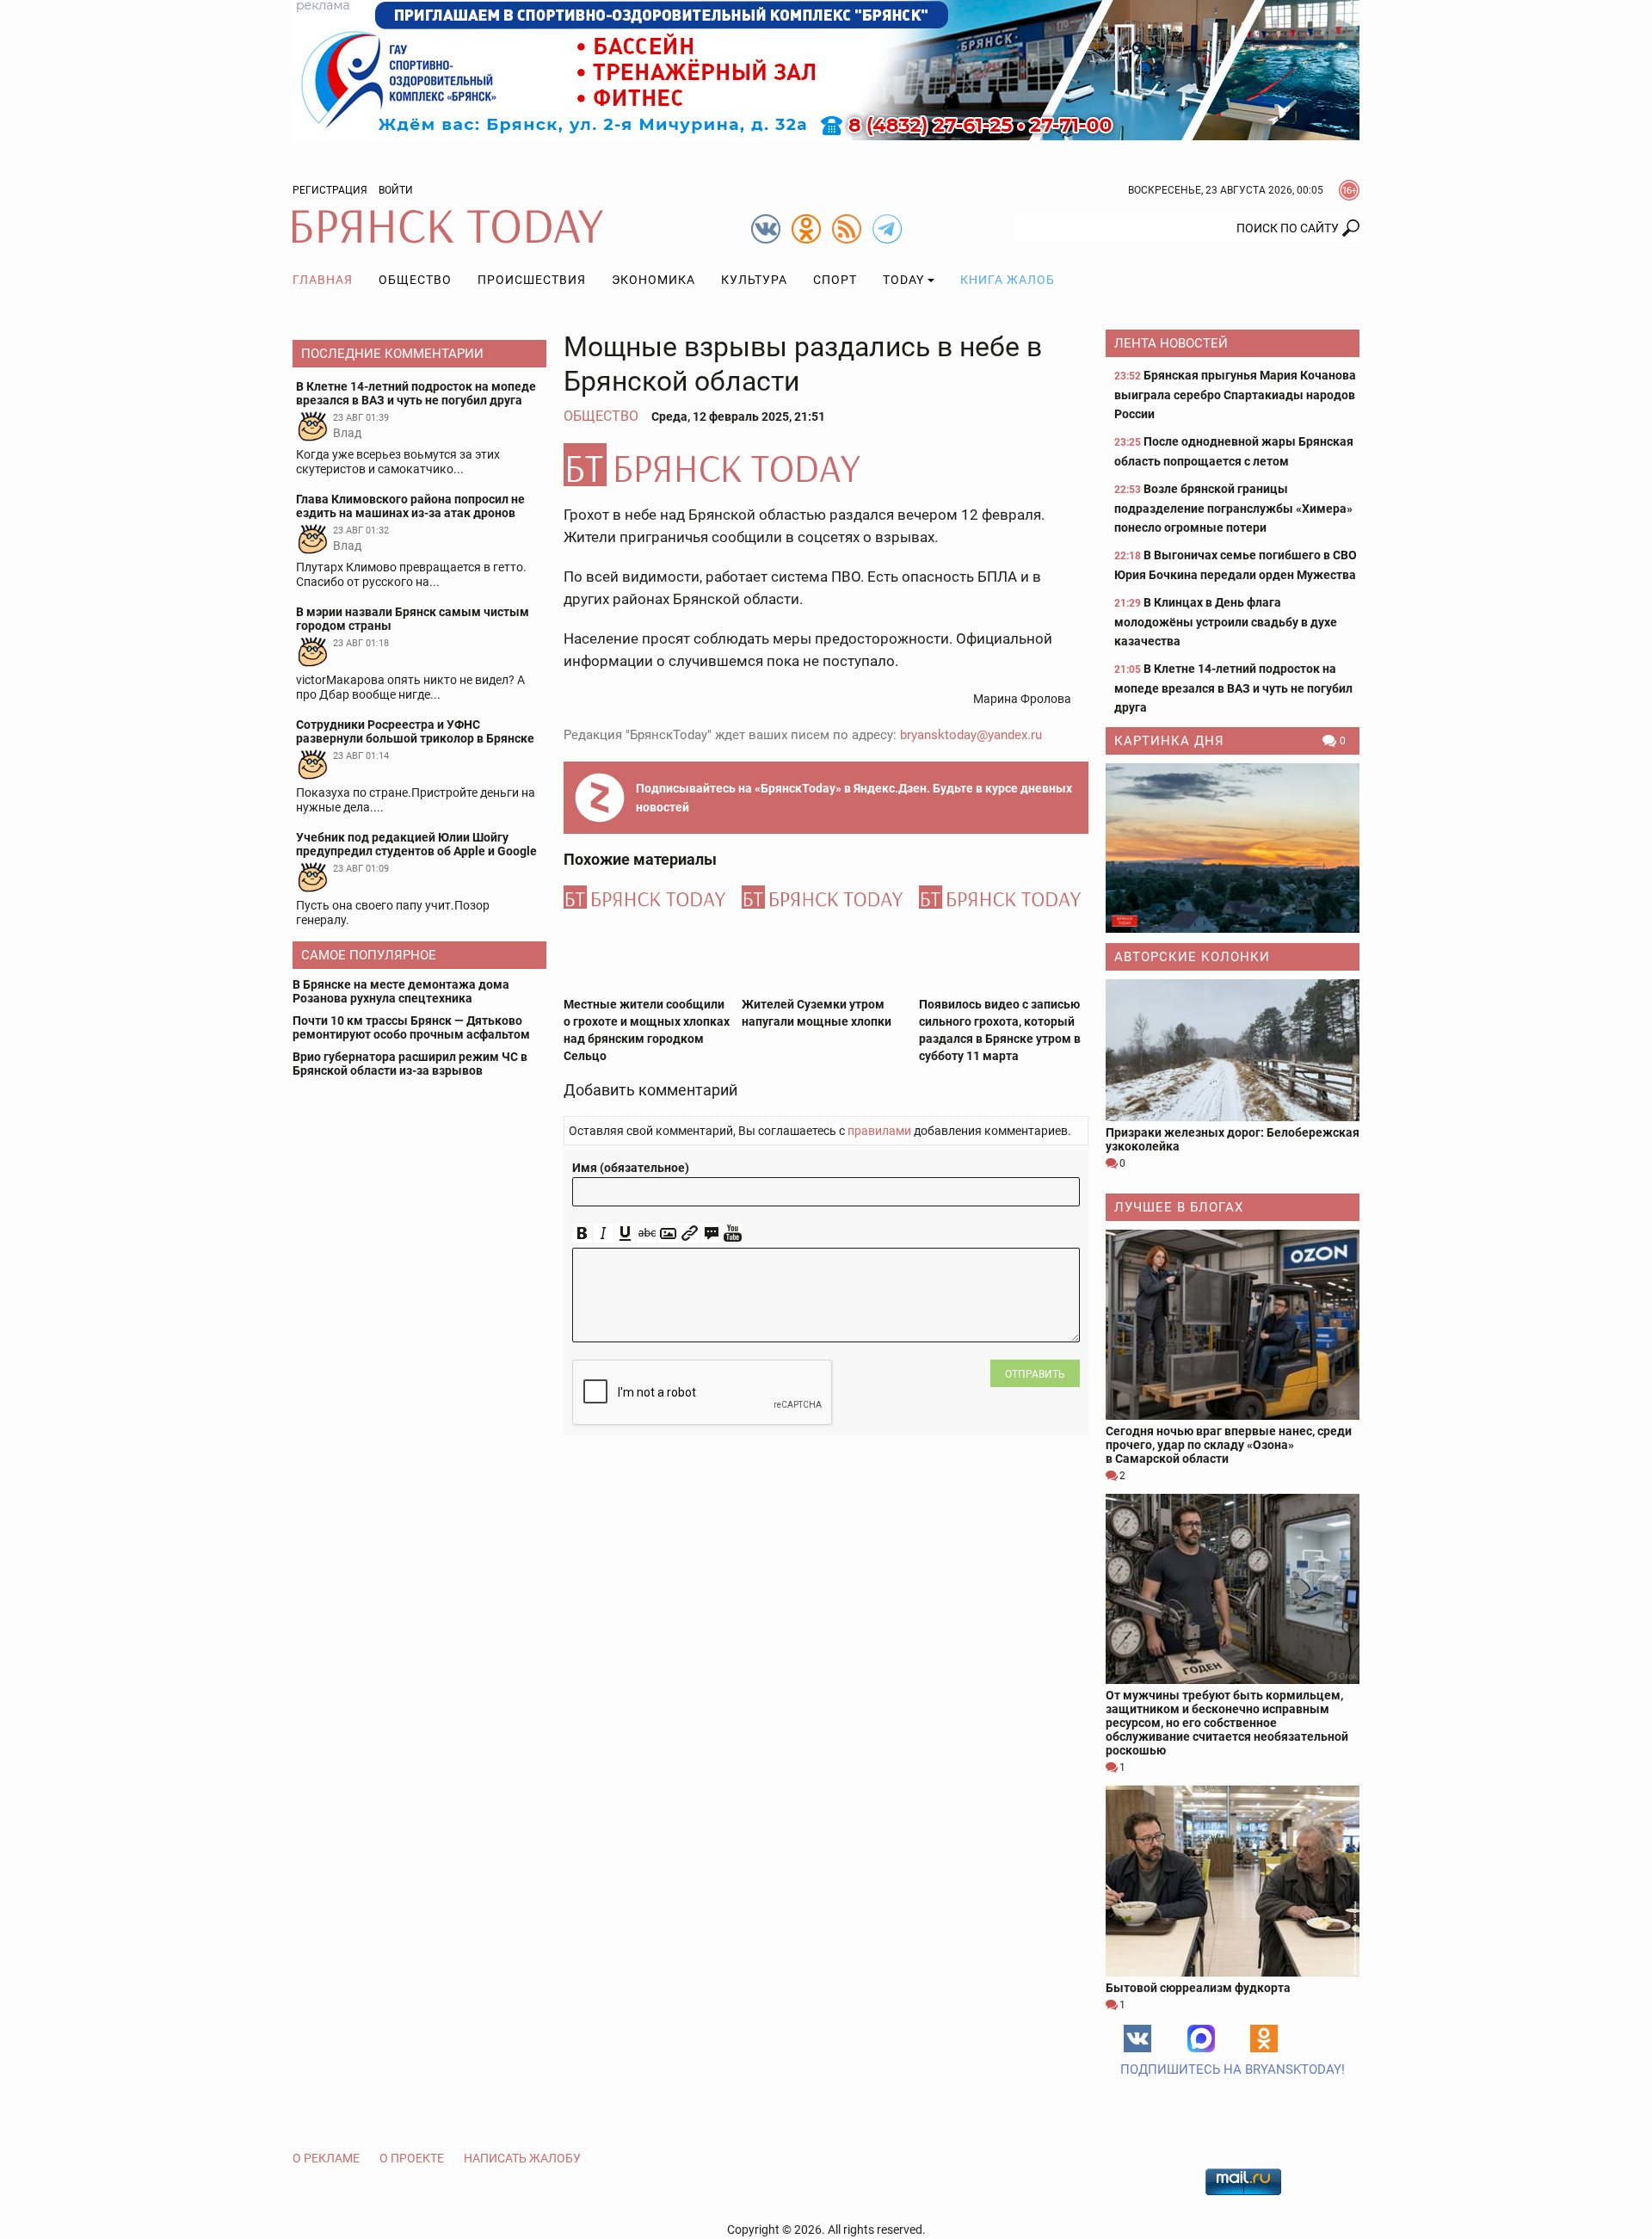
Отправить (1035, 1374)
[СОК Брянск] (826, 69)
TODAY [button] (903, 280)
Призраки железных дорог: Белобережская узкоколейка (1233, 1139)
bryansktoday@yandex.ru (971, 735)
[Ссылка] (690, 1234)
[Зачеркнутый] (647, 1234)
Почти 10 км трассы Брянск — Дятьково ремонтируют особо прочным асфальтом (411, 1027)
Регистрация (330, 190)
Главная (323, 280)
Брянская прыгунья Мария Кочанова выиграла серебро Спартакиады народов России (1235, 395)
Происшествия (532, 280)
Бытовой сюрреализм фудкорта (1198, 1988)
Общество (415, 280)
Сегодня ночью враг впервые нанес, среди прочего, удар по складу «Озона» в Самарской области (1229, 1445)
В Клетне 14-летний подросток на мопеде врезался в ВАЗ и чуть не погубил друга (1233, 688)
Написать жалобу (522, 2158)
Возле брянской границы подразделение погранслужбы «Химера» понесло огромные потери (1233, 508)
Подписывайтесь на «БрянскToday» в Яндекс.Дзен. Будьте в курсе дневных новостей (854, 798)
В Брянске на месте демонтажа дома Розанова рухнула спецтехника (401, 991)
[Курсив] (604, 1234)
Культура (754, 280)
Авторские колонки (1192, 957)
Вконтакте (1137, 2039)
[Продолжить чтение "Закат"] (1233, 848)
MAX (1201, 2039)
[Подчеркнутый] (625, 1234)
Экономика (653, 280)
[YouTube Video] (733, 1234)
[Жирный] (582, 1234)
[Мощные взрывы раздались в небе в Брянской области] (826, 465)
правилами (879, 1131)
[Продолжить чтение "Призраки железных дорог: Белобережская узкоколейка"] (1233, 1050)
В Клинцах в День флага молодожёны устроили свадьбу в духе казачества (1226, 622)
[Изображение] (668, 1234)
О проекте (412, 2158)
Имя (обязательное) (631, 1168)
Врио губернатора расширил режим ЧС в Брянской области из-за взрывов (410, 1064)
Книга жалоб (1008, 280)
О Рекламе (326, 2158)
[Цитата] (711, 1234)
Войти (396, 190)
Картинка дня (1169, 741)
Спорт (835, 280)
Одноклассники (1264, 2039)
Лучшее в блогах (1179, 1207)
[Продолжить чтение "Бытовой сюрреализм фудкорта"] (1233, 1881)
